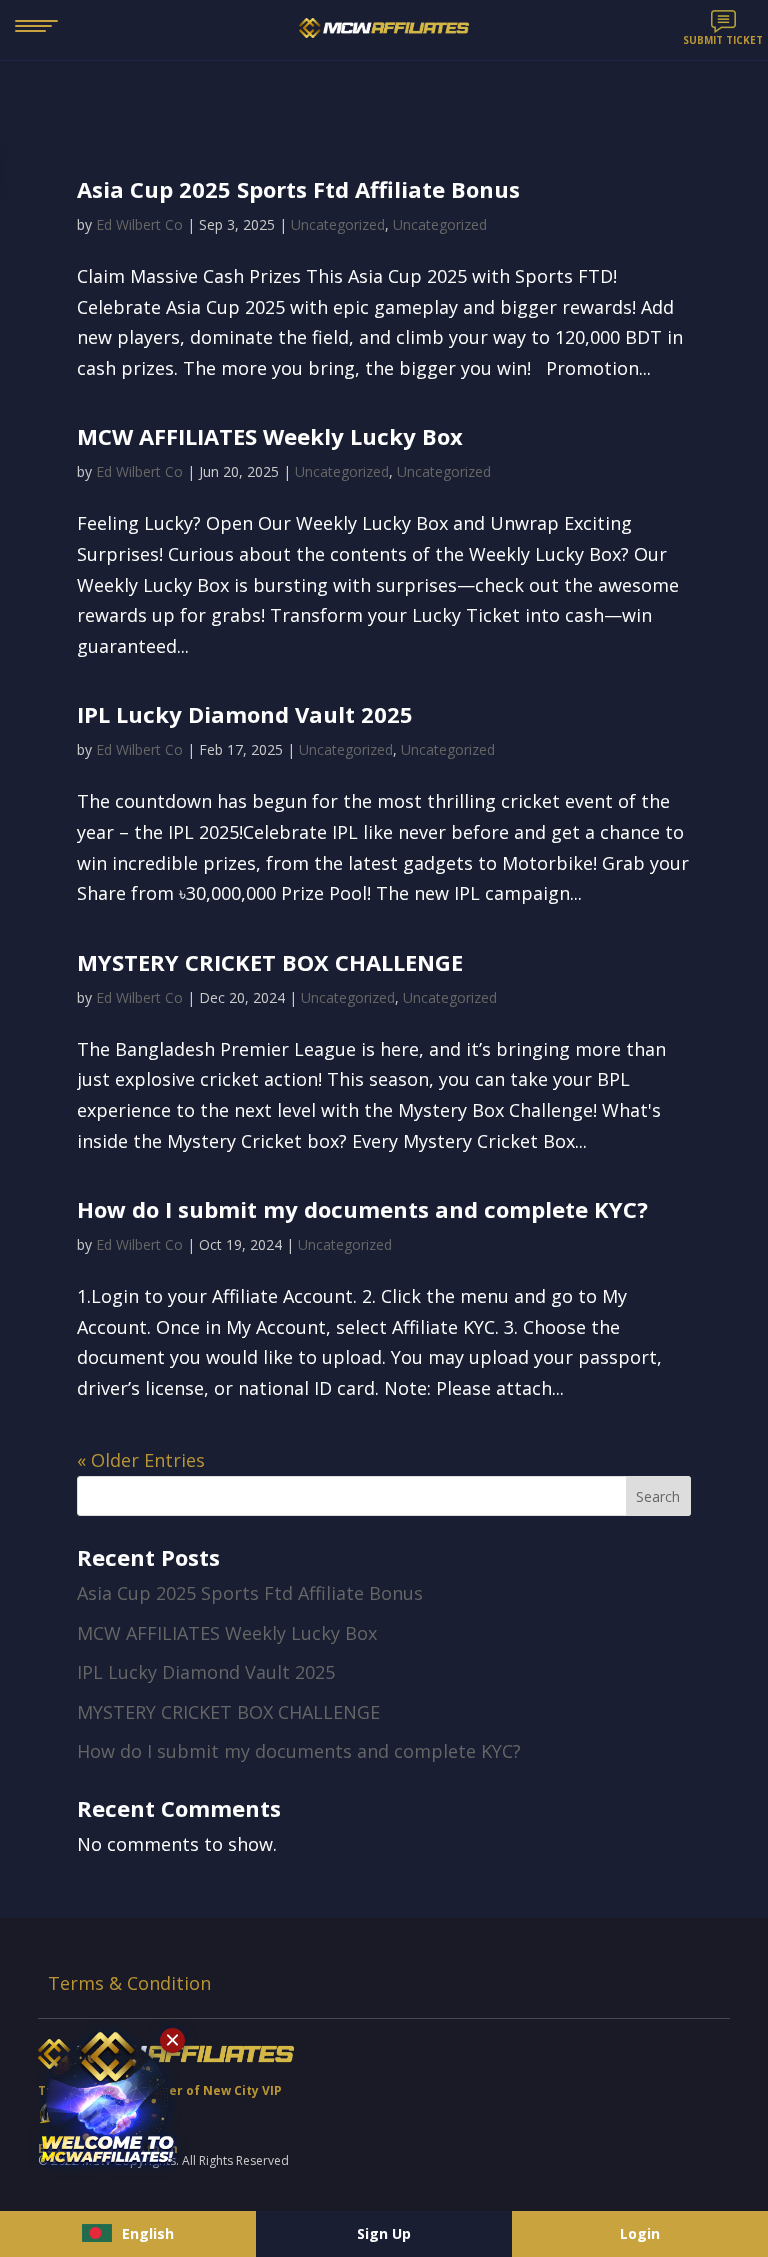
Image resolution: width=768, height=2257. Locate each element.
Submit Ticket (723, 39)
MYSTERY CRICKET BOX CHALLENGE (270, 962)
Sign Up (384, 2233)
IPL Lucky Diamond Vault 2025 (245, 714)
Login (640, 2233)
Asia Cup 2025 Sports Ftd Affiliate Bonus (298, 189)
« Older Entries (141, 1460)
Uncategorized (338, 224)
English (148, 2233)
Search (658, 1496)
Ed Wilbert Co (139, 224)
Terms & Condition (129, 1983)
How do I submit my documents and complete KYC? (362, 1209)
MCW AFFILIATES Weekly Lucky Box (270, 436)
